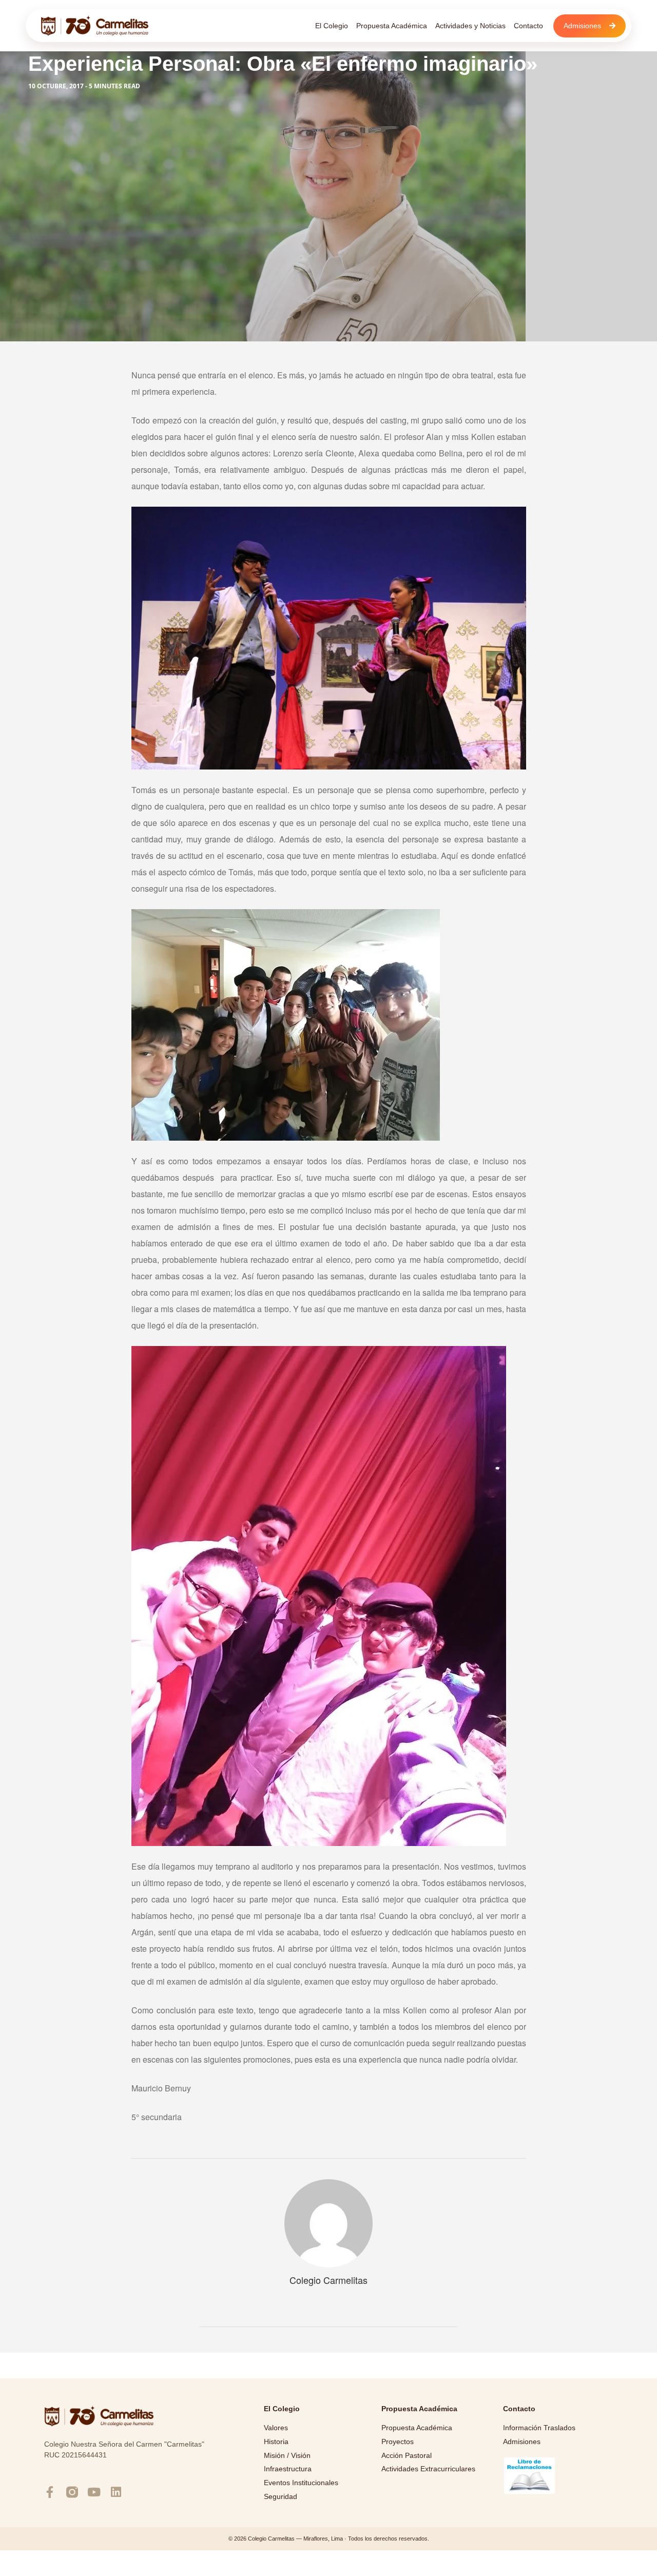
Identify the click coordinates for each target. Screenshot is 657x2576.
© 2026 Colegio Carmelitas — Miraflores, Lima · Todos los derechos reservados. (329, 2539)
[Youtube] (94, 2492)
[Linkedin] (116, 2492)
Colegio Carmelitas (328, 2280)
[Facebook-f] (50, 2492)
